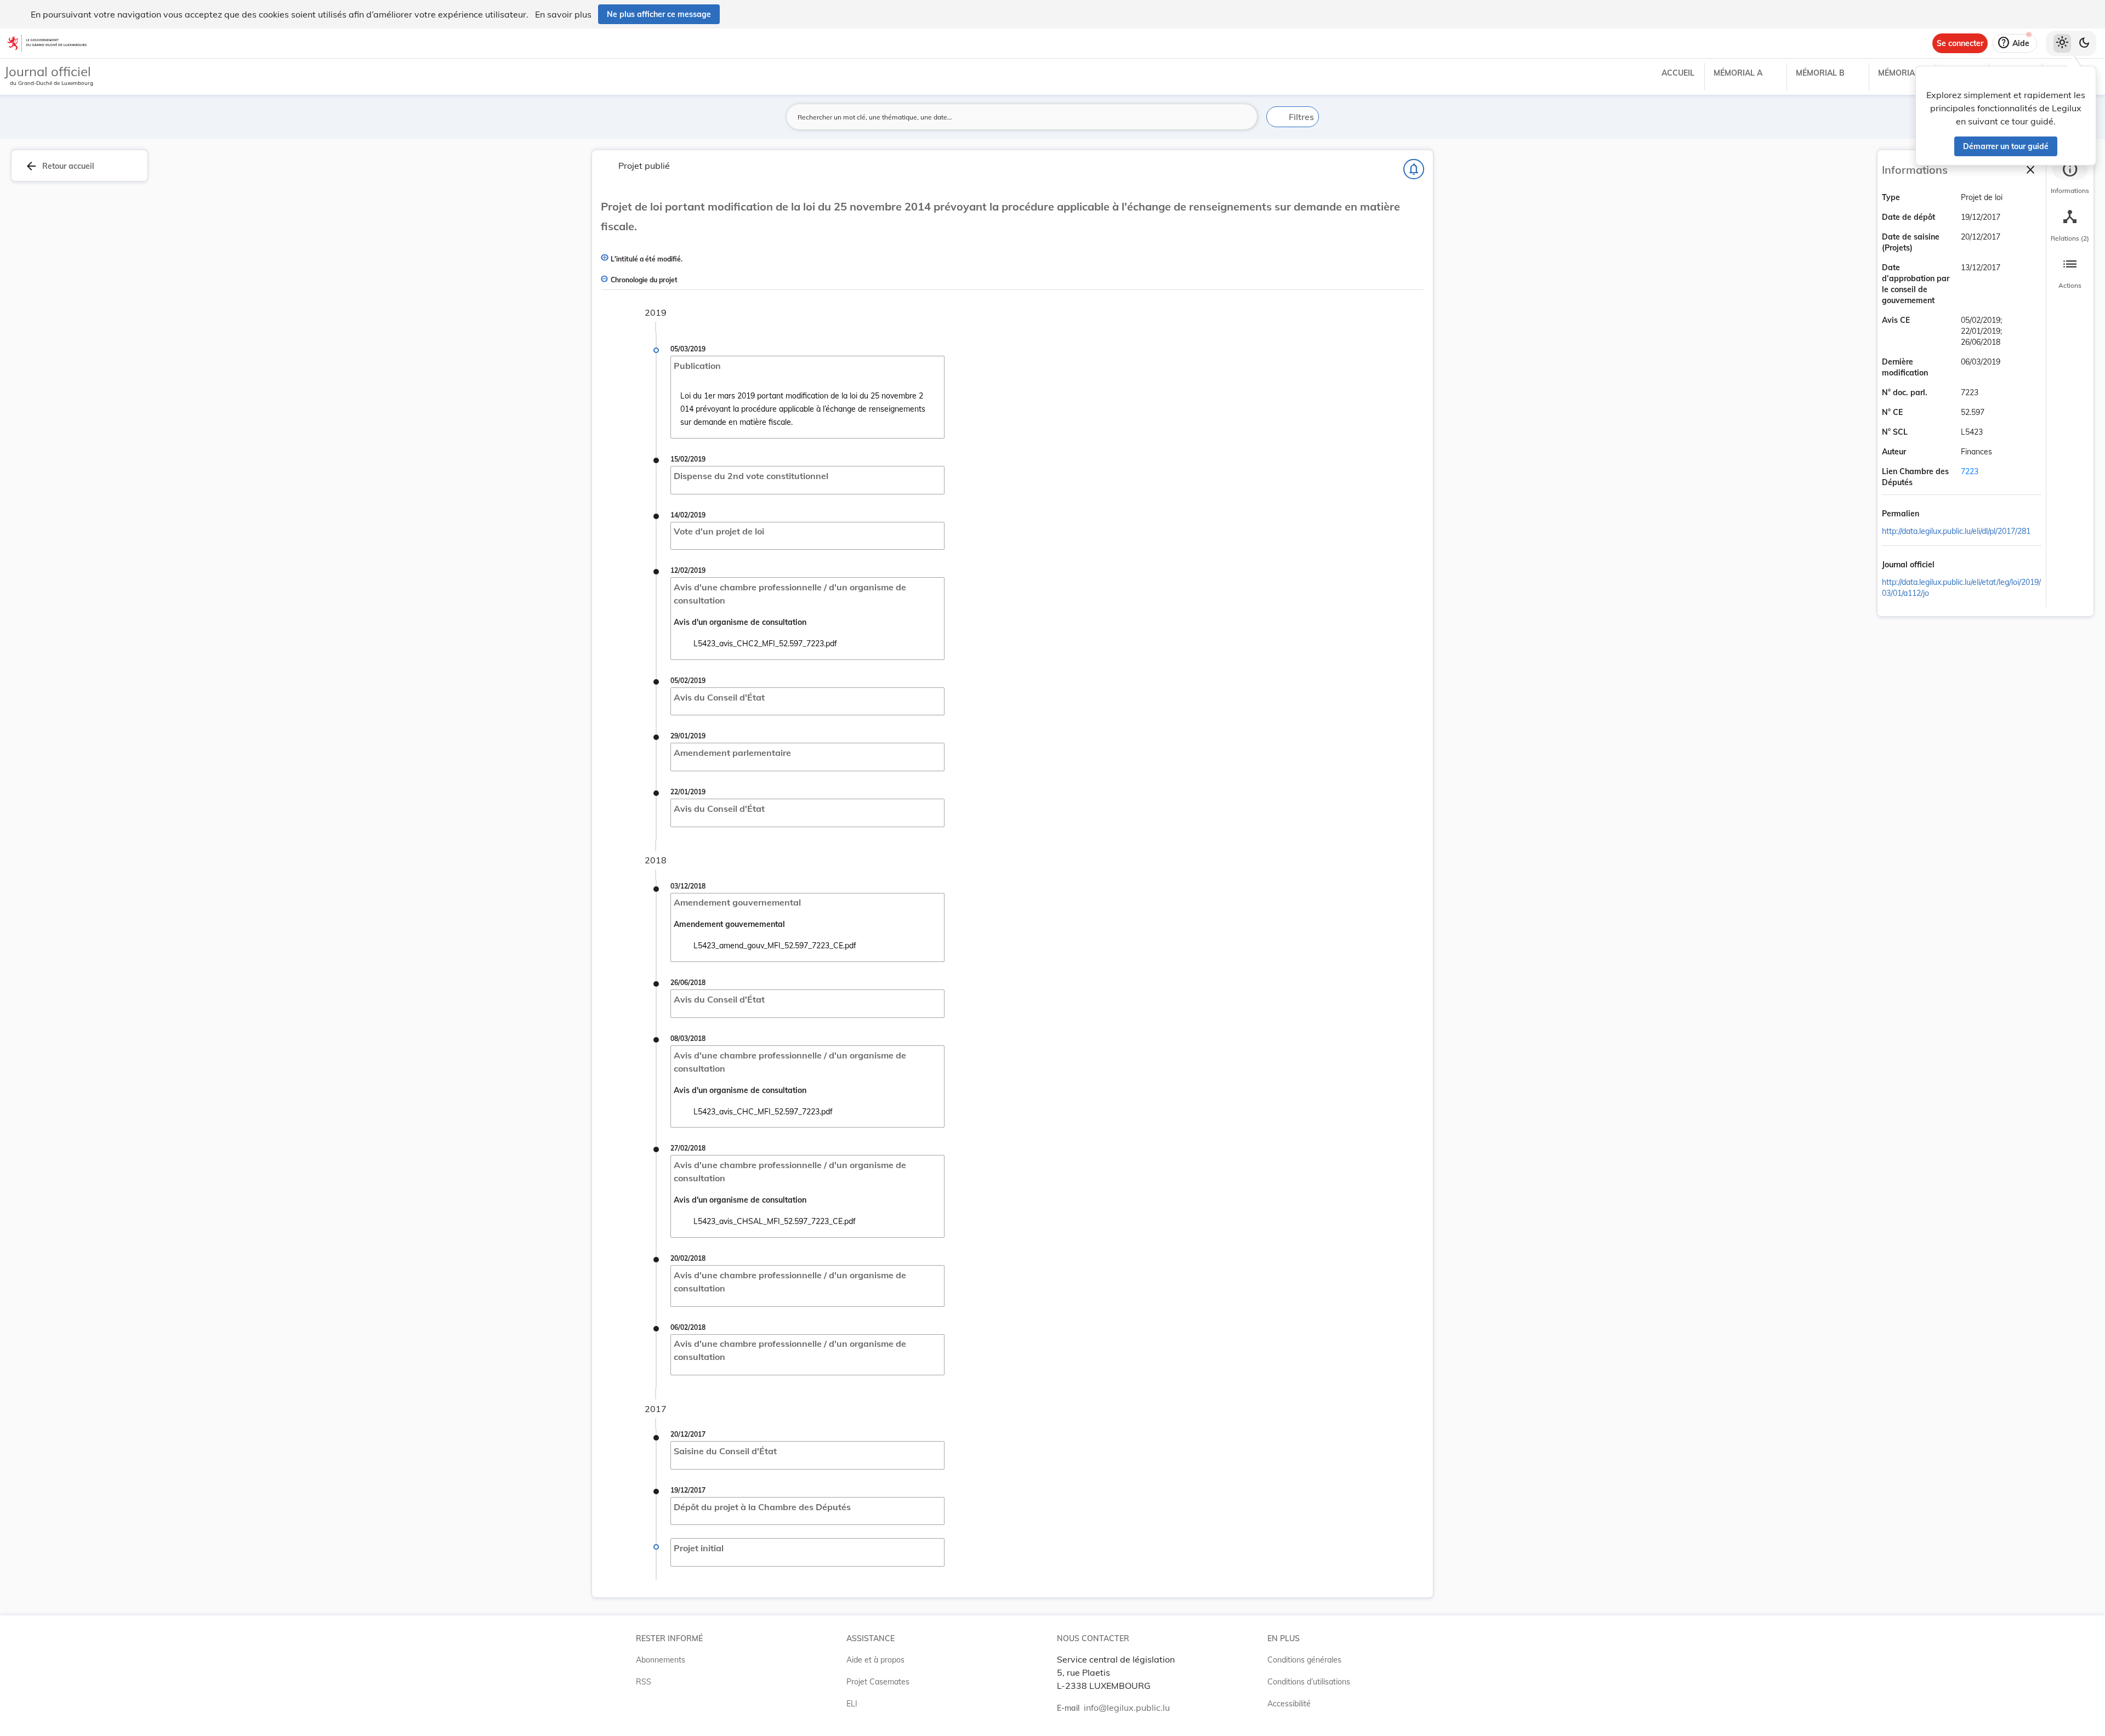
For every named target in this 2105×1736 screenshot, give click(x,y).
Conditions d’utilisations (1309, 1682)
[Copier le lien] (1935, 515)
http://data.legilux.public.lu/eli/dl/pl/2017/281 (1956, 531)
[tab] (2070, 178)
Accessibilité (1289, 1704)
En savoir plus (563, 14)
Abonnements (661, 1660)
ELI (852, 1704)
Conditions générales (1304, 1660)
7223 (1970, 471)
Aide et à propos (875, 1660)
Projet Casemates (878, 1682)
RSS (644, 1682)
